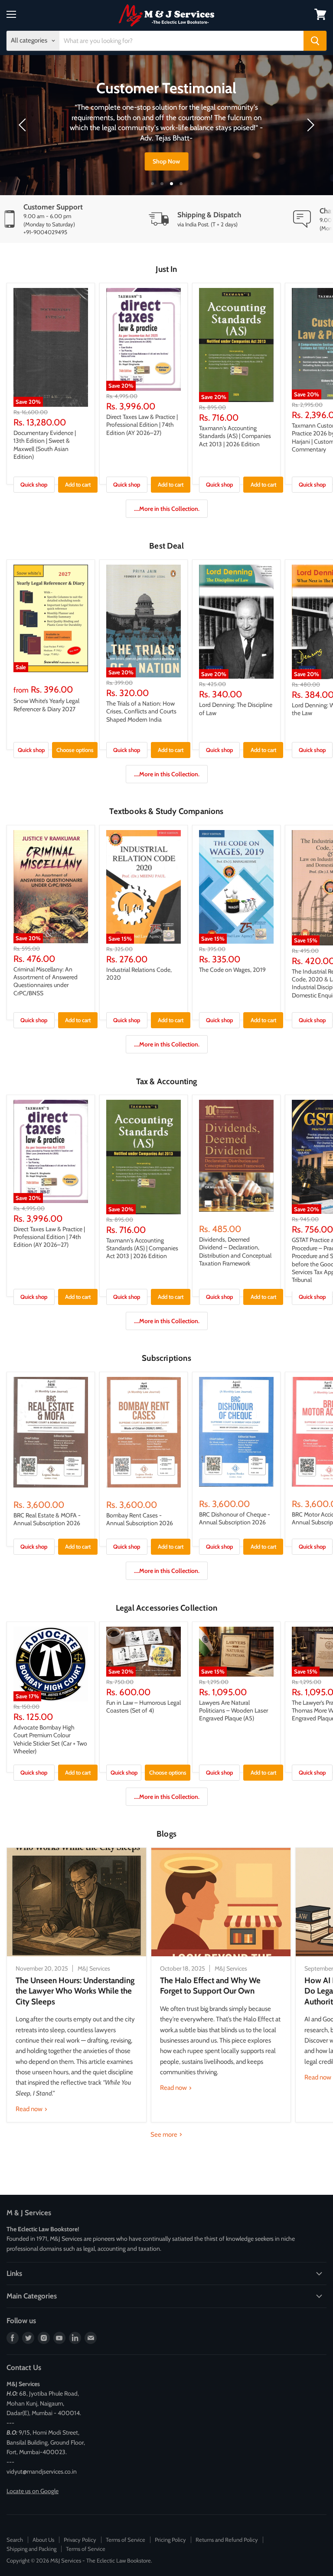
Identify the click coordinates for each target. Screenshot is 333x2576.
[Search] (315, 41)
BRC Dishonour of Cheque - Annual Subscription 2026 (235, 1518)
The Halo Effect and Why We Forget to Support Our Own (210, 1986)
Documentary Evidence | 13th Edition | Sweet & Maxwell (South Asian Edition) (45, 445)
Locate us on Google (33, 2491)
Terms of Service (126, 2540)
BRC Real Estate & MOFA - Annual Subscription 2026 (47, 1519)
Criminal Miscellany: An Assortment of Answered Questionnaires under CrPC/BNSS (46, 981)
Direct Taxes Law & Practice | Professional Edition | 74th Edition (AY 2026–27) (142, 425)
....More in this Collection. (167, 509)
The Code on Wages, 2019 (232, 970)
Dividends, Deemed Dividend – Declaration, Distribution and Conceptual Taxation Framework (235, 1251)
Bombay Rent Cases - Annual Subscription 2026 (140, 1519)
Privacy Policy (80, 2540)
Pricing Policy (170, 2540)
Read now (30, 2109)
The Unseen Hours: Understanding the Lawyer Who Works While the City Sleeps (75, 1991)
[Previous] (24, 125)
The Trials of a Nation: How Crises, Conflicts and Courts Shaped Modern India (141, 711)
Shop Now (166, 161)
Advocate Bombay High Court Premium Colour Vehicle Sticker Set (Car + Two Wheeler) (50, 1739)
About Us (43, 2540)
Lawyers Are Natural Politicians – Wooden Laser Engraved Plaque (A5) (233, 1711)
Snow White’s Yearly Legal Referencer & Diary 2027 (46, 705)
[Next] (309, 125)
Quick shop (34, 484)
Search (15, 2540)
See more (165, 2135)
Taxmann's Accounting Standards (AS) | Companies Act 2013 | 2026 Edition (235, 436)
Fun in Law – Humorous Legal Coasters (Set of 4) (144, 1706)
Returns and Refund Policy (227, 2540)
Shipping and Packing (31, 2549)
